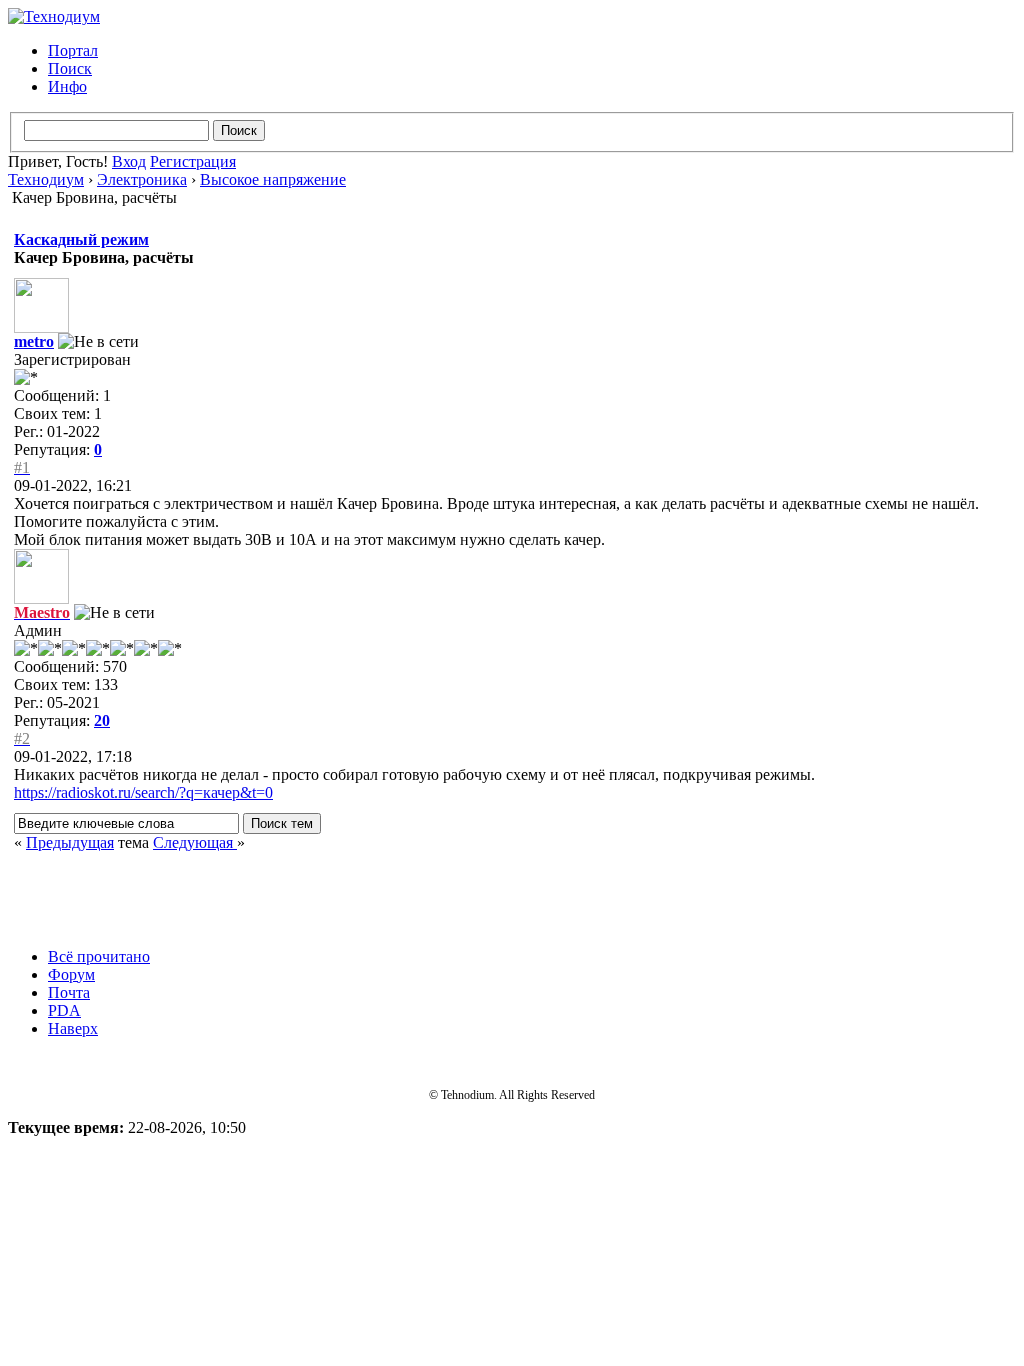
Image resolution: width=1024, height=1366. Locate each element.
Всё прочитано (99, 956)
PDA (64, 1010)
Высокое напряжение (273, 179)
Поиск (70, 68)
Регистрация (193, 161)
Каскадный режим (81, 239)
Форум (71, 974)
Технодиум (46, 179)
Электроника (142, 179)
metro (34, 341)
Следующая (195, 842)
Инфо (67, 86)
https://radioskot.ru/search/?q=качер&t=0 (143, 792)
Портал (73, 50)
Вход (129, 161)
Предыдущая (70, 842)
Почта (69, 992)
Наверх (73, 1028)
